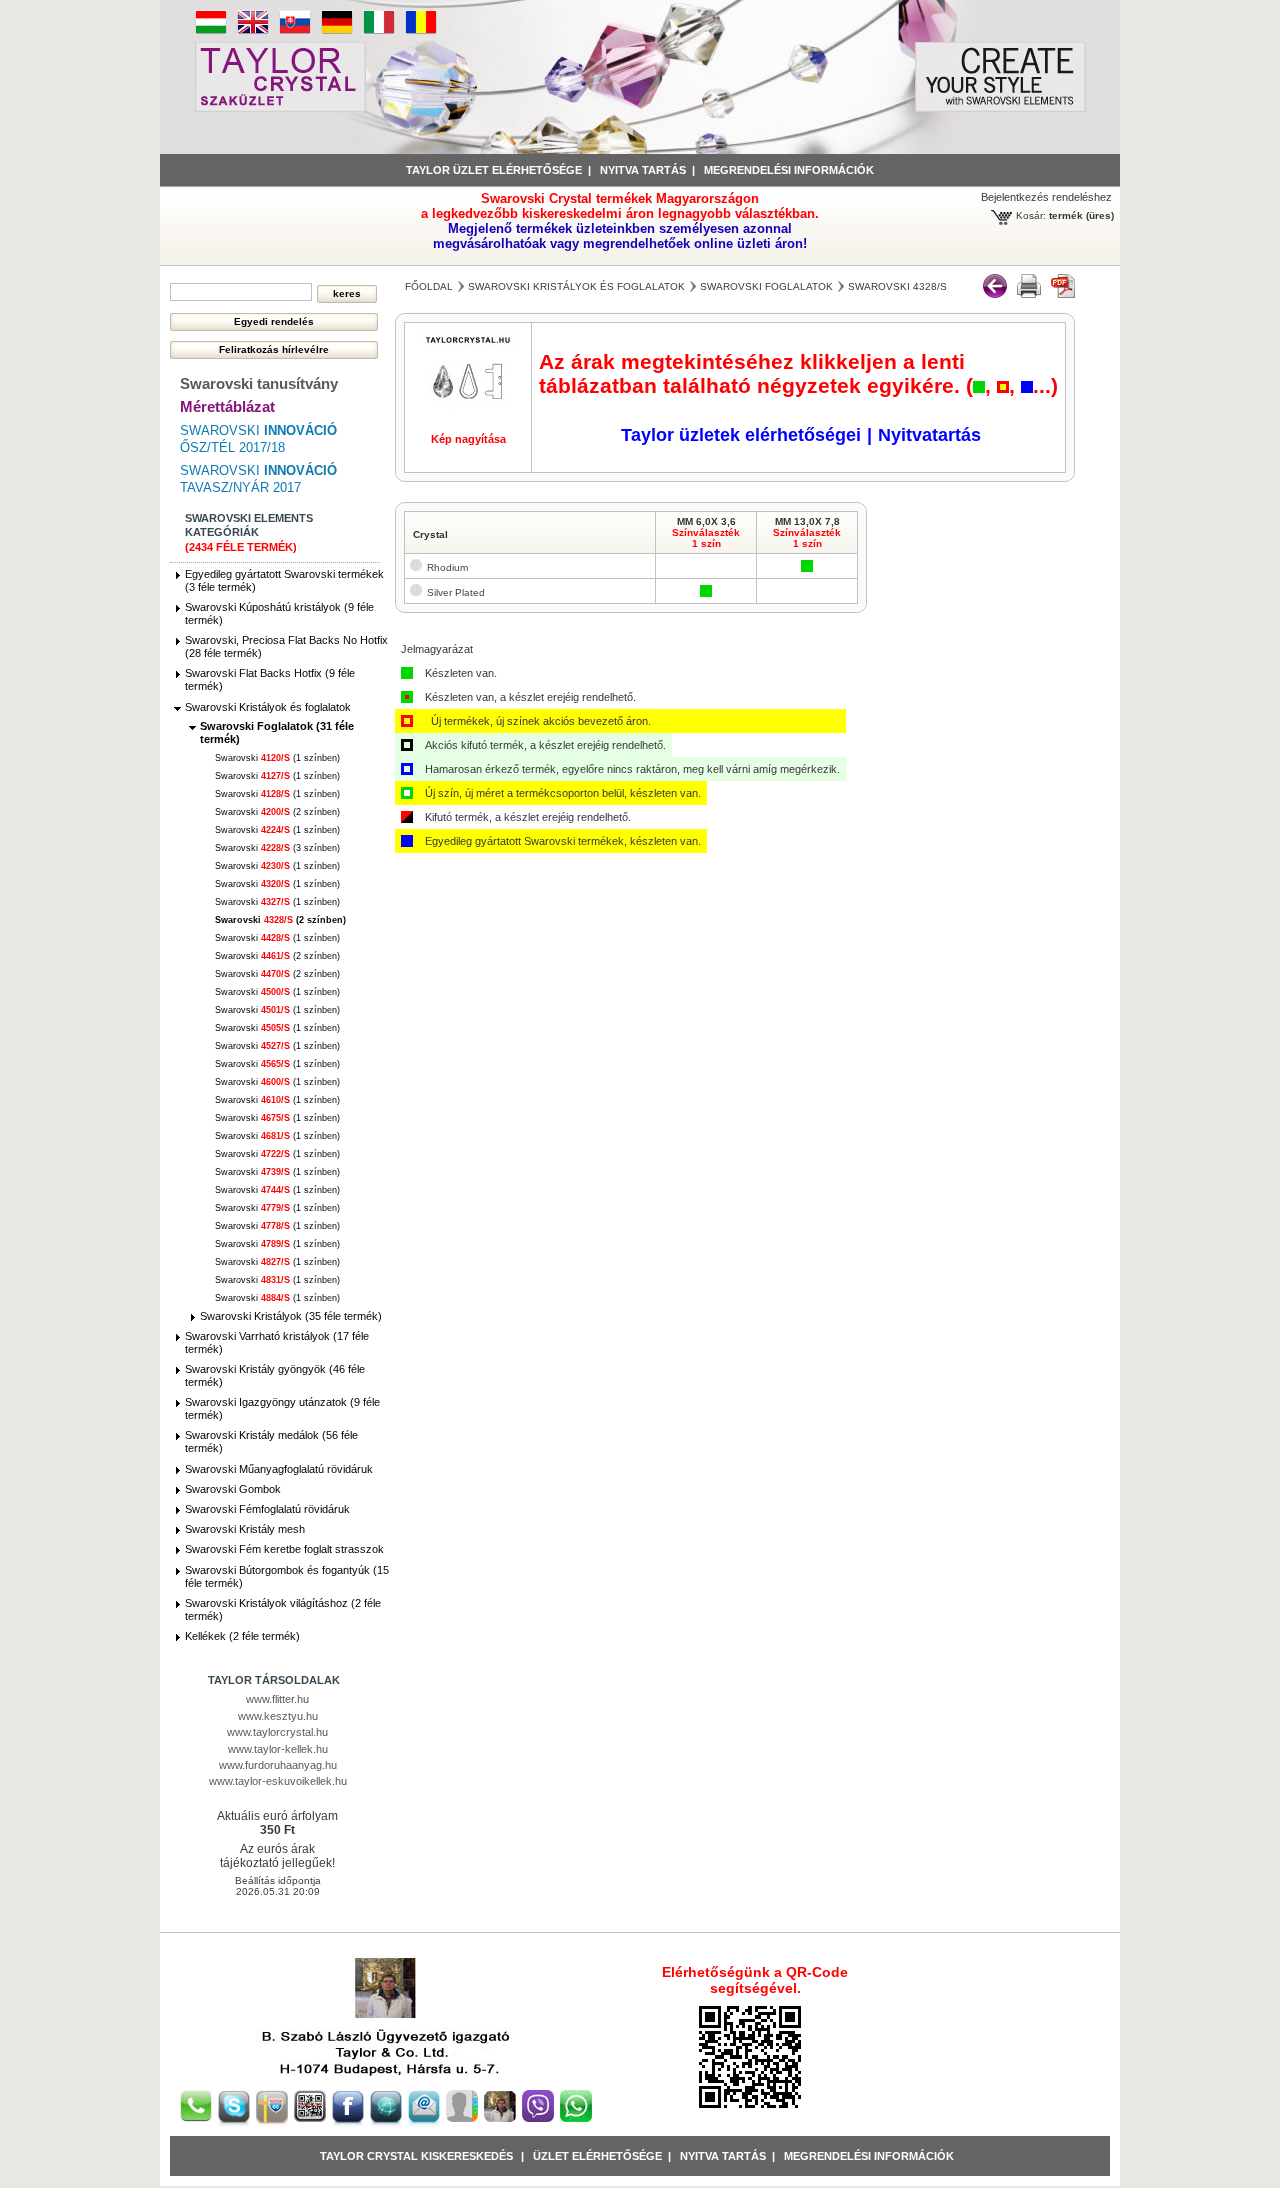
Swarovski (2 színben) (277, 812)
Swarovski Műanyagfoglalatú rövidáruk (279, 1469)
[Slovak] (295, 31)
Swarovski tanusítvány (259, 383)
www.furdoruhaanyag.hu (278, 1765)
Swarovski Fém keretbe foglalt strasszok (284, 1549)
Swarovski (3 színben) (277, 848)
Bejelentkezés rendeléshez (1046, 197)
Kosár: (1031, 215)
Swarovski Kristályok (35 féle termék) (291, 1316)
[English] (253, 31)
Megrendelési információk (789, 170)
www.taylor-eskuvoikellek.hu (278, 1781)
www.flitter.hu (277, 1699)
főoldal (429, 286)
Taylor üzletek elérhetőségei (741, 435)
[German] (337, 31)
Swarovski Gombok (233, 1489)
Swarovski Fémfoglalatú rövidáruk (267, 1509)
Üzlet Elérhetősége (597, 2156)
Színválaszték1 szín (706, 538)
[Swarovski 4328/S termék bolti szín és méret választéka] (1029, 294)
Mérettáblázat (227, 406)
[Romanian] (421, 31)
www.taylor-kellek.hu (278, 1749)
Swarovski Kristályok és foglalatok (268, 707)
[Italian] (379, 31)
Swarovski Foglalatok (766, 286)
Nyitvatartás (929, 435)
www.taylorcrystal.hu (277, 1732)
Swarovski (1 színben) (277, 758)
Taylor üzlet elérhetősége (494, 170)
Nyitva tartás (643, 170)
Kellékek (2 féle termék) (242, 1636)
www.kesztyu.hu (278, 1716)
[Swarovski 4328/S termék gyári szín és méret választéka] (1063, 294)
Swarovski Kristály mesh (245, 1529)
